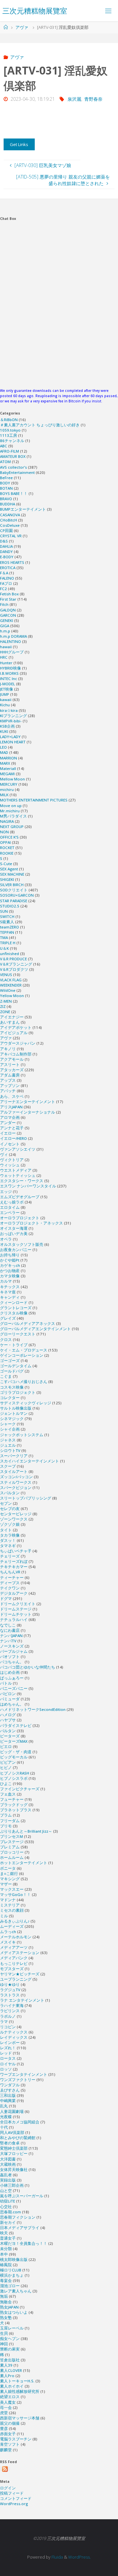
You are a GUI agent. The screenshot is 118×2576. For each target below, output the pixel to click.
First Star (8, 599)
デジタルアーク (14, 1593)
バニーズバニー (14, 1688)
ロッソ (6, 2069)
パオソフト (10, 1657)
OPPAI (5, 842)
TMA (4, 937)
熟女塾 (6, 2318)
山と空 (6, 2191)
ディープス (10, 1583)
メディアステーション (20, 1953)
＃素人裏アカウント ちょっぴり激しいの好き (40, 425)
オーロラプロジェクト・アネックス (31, 1223)
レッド (6, 2053)
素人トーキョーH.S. (17, 2381)
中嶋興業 (8, 2101)
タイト (6, 1530)
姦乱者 (6, 2175)
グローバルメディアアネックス (28, 1323)
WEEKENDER (11, 985)
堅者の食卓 (10, 2143)
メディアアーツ (14, 1947)
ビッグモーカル (14, 1757)
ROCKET (7, 848)
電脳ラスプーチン (16, 2439)
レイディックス (14, 2037)
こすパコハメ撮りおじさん (24, 1382)
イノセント (10, 1144)
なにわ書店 (10, 1630)
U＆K (4, 948)
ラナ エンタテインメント (22, 2000)
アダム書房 (10, 1075)
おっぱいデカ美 (14, 1234)
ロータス (8, 2058)
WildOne (8, 990)
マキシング (10, 1879)
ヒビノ (6, 1767)
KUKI (4, 731)
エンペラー (10, 1213)
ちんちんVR (10, 1572)
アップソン (10, 1086)
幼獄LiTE (8, 2201)
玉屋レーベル (12, 2328)
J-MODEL (8, 684)
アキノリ (8, 1049)
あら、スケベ (12, 1096)
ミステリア (10, 1905)
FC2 (3, 589)
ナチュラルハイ (14, 1619)
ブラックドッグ (14, 1805)
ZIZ (3, 1006)
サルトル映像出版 (16, 1408)
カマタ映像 (10, 1276)
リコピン (8, 2027)
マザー (6, 1884)
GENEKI (7, 620)
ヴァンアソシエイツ (18, 1149)
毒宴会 (6, 2280)
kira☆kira (9, 710)
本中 (4, 2254)
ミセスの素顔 (12, 1910)
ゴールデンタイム (16, 1366)
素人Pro (7, 2376)
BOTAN (6, 488)
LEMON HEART (13, 742)
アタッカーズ (12, 1070)
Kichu (5, 705)
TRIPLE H (8, 943)
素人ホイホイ (12, 2386)
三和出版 (8, 2095)
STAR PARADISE (14, 901)
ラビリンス (10, 2011)
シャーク (8, 1424)
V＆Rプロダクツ (14, 969)
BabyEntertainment (17, 472)
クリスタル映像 (14, 1313)
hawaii (6, 647)
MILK (4, 795)
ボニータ (8, 1868)
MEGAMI (7, 774)
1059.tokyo (10, 430)
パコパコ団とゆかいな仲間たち (28, 1667)
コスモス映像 (12, 1387)
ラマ (4, 2022)
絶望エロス (10, 2397)
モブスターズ (12, 1969)
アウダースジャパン (18, 1043)
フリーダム (10, 1821)
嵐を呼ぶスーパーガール (22, 2196)
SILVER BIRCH (12, 885)
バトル (6, 1683)
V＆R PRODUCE (13, 959)
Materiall (8, 768)
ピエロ (6, 1746)
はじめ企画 (10, 1672)
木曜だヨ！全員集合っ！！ (24, 2243)
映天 (4, 2233)
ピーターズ (10, 1736)
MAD (4, 752)
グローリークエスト (18, 1334)
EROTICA (8, 568)
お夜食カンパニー (16, 1250)
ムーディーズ (12, 1926)
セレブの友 (10, 1509)
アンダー (8, 1123)
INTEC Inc (9, 679)
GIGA (5, 626)
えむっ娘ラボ (12, 1202)
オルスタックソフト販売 (22, 1244)
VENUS (6, 975)
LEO (3, 747)
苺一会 (6, 2407)
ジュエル (8, 1445)
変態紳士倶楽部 (14, 2148)
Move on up (11, 806)
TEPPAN (7, 932)
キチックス (10, 1287)
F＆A (4, 573)
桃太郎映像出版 (14, 2259)
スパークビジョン (16, 1488)
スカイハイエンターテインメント (29, 1461)
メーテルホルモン (16, 1937)
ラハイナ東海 (12, 2005)
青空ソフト (10, 2444)
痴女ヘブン (10, 2339)
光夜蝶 (6, 2117)
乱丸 (4, 2106)
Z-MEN (6, 1001)
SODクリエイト (14, 890)
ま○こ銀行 (9, 1873)
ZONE (5, 1012)
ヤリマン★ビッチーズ (20, 1974)
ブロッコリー (12, 1852)
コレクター (10, 1398)
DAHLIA (6, 546)
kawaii (6, 700)
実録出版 (8, 2180)
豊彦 (4, 2428)
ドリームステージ (16, 1609)
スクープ (8, 1466)
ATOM (5, 462)
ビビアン (8, 1762)
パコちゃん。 (12, 1662)
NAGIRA (7, 821)
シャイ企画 (10, 1429)
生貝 (4, 2333)
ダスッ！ (8, 1540)
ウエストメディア (16, 1170)
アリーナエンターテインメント (28, 1102)
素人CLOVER (11, 2370)
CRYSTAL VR (11, 536)
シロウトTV (10, 1450)
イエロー (8, 1133)
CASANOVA (10, 515)
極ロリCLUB (11, 2270)
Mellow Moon (12, 779)
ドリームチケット (16, 1614)
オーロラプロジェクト (20, 1218)
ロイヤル (8, 2064)
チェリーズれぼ (14, 1561)
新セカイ (8, 2222)
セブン (6, 1503)
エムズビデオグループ (20, 1197)
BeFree (6, 478)
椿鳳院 (6, 2265)
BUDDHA (8, 504)
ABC (4, 446)
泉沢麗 (74, 99)
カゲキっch (10, 1265)
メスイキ (8, 1942)
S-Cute (6, 864)
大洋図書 (8, 2159)
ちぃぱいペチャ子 (16, 1551)
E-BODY (7, 557)
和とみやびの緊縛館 (18, 2138)
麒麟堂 (6, 2450)
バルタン (8, 1731)
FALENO (7, 578)
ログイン (8, 2488)
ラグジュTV (10, 1990)
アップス (8, 1080)
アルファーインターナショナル (28, 1112)
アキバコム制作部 (16, 1054)
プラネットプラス (16, 1810)
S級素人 (7, 922)
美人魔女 (8, 2402)
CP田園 (6, 531)
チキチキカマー (14, 1567)
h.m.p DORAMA (13, 636)
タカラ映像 (10, 1535)
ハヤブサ (8, 1720)
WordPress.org (14, 2504)
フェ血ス (8, 1794)
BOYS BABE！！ (14, 493)
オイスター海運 (14, 1228)
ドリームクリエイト (18, 1604)
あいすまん (10, 1022)
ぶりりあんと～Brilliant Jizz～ (26, 1831)
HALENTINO (10, 641)
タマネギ (8, 1546)
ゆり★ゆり (10, 1984)
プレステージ (12, 1842)
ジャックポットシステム (22, 1435)
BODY (5, 483)
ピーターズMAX (14, 1741)
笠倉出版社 (10, 2360)
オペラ (6, 1239)
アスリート (10, 1064)
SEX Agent (9, 869)
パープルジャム (14, 1651)
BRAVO (6, 499)
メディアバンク (14, 1958)
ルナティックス (14, 2032)
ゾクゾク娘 (10, 1524)
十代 (4, 2127)
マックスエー (12, 1889)
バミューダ (10, 1699)
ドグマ (6, 1598)
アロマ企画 (10, 1117)
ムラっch (8, 1932)
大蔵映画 (8, 2164)
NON (4, 832)
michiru (7, 789)
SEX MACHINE (12, 874)
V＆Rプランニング (16, 964)
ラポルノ (8, 2016)
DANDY (6, 552)
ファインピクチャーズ (20, 1789)
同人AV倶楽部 (12, 2132)
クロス (6, 1340)
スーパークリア (14, 1456)
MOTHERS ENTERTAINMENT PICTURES (34, 800)
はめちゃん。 (12, 1704)
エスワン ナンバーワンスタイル (28, 1186)
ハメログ (8, 1715)
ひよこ (6, 1784)
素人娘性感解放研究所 (20, 2391)
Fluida (57, 2557)
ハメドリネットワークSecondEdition (33, 1709)
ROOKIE (7, 853)
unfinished (10, 954)
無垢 (4, 2296)
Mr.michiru (10, 811)
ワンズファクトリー (18, 2080)
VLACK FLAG (11, 980)
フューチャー (12, 1799)
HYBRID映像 (10, 668)
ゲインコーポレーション (22, 1355)
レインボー (10, 2043)
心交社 (6, 2207)
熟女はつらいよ (14, 2312)
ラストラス (10, 1995)
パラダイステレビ (16, 1725)
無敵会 (6, 2302)
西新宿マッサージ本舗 (20, 2418)
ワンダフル (10, 2085)
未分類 (6, 2249)
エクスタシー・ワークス (22, 1181)
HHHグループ (12, 652)
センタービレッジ (16, 1514)
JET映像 (7, 689)
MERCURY (9, 784)
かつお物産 (10, 1271)
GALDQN (8, 610)
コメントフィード (16, 2498)
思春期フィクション (18, 2217)
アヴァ (22, 27)
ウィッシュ (10, 1165)
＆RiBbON (9, 420)
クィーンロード (14, 1302)
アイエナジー (12, 1017)
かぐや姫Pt (10, 1260)
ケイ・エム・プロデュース (24, 1350)
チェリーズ (10, 1556)
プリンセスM (11, 1836)
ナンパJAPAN (11, 1636)
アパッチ (8, 1091)
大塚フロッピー (14, 2153)
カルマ (6, 1281)
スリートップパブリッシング (26, 1498)
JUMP (5, 694)
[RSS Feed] (5, 2469)
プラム (6, 1815)
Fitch (4, 604)
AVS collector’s (13, 467)
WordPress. (79, 2557)
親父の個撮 (10, 2423)
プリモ (6, 1826)
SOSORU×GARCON (17, 895)
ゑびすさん (10, 2090)
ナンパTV (8, 1641)
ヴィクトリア (12, 1160)
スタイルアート (14, 1471)
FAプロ (6, 583)
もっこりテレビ (14, 1963)
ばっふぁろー (12, 1678)
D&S (4, 541)
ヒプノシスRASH (15, 1773)
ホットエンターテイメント (24, 1863)
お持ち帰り (10, 1255)
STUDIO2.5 (10, 906)
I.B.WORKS (9, 673)
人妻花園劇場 (12, 2111)
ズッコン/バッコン (16, 1477)
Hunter (6, 663)
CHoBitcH (9, 520)
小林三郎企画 (12, 2185)
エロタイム (10, 1207)
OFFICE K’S (9, 837)
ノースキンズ (12, 1646)
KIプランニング (13, 716)
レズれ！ (8, 2048)
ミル (4, 1916)
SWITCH (7, 916)
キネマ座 (8, 1292)
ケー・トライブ (14, 1345)
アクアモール (12, 1059)
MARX (5, 763)
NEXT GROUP (12, 827)
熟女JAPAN (9, 2307)
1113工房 (9, 435)
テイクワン (10, 1588)
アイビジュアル (14, 1033)
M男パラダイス (13, 816)
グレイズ (8, 1318)
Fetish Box (9, 594)
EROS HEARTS (12, 562)
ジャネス (8, 1440)
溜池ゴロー (10, 2286)
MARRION (9, 758)
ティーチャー (12, 1577)
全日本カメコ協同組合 (20, 2122)
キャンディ (10, 1297)
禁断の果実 (10, 2349)
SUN (4, 911)
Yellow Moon (12, 996)
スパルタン (10, 1493)
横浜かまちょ (12, 2275)
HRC (4, 657)
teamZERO (10, 927)
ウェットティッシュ (18, 1175)
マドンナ (8, 1900)
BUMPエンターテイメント (23, 509)
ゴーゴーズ (10, 1361)
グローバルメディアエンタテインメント (35, 1329)
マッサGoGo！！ (15, 1895)
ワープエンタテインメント (24, 2074)
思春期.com (10, 2212)
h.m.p (5, 631)
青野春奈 (93, 99)
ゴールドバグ (12, 1371)
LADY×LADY (10, 737)
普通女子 (8, 2238)
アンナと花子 (12, 1128)
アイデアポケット (16, 1027)
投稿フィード (12, 2493)
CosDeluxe (10, 525)
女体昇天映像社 (14, 2170)
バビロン (8, 1694)
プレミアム (10, 1847)
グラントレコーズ (16, 1308)
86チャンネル (12, 441)
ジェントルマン (14, 1413)
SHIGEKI (7, 879)
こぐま (6, 1376)
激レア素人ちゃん (16, 2291)
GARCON (8, 615)
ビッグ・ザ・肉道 (16, 1752)
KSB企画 (7, 726)
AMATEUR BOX (13, 456)
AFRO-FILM (10, 451)
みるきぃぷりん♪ (15, 1921)
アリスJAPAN (11, 1107)
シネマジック (12, 1419)
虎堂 (4, 2413)
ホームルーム (12, 1857)
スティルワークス (16, 1482)
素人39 (6, 2365)
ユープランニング (16, 1979)
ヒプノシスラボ (14, 1778)
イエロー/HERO (13, 1138)
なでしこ (8, 1625)
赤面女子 (8, 2434)
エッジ (6, 1192)
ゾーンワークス (14, 1519)
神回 (4, 2344)
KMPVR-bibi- (11, 721)
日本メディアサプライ (20, 2228)
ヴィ (4, 1154)
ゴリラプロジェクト (18, 1392)
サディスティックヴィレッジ (26, 1403)
